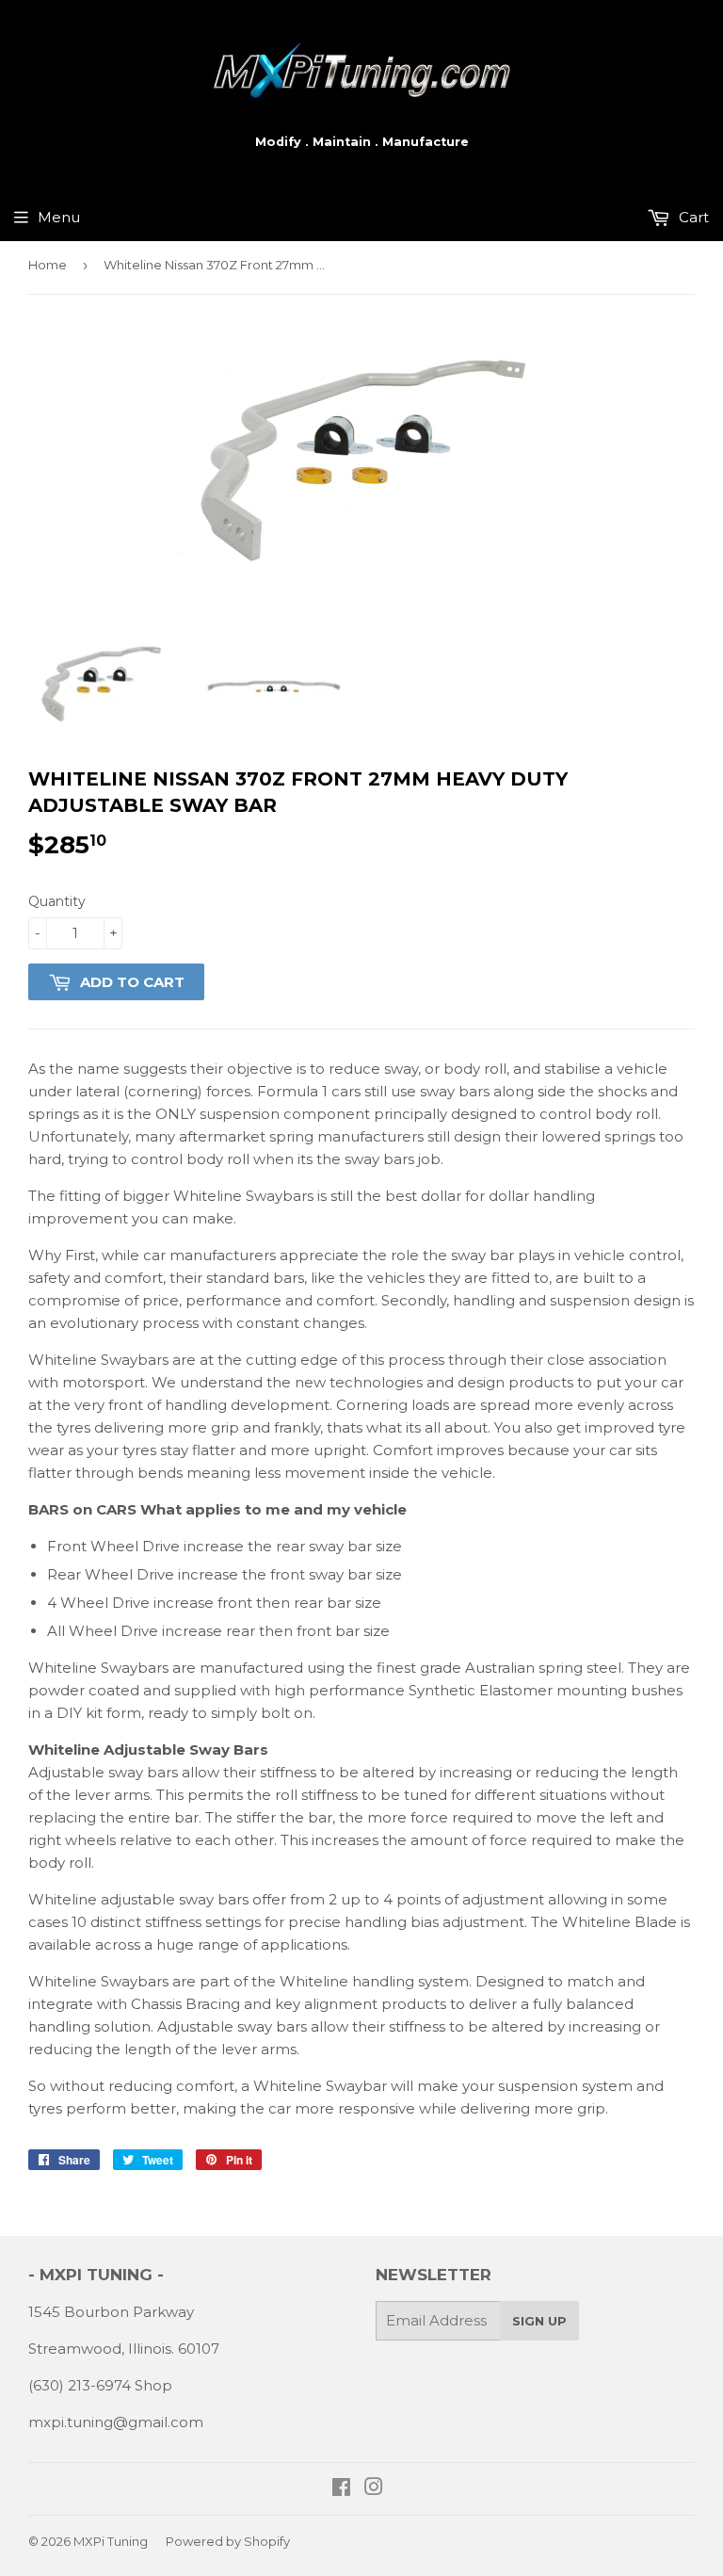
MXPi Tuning (111, 2541)
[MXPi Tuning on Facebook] (341, 2489)
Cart (692, 217)
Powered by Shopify (228, 2541)
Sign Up (539, 2321)
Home (48, 265)
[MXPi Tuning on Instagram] (374, 2489)
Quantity (57, 901)
